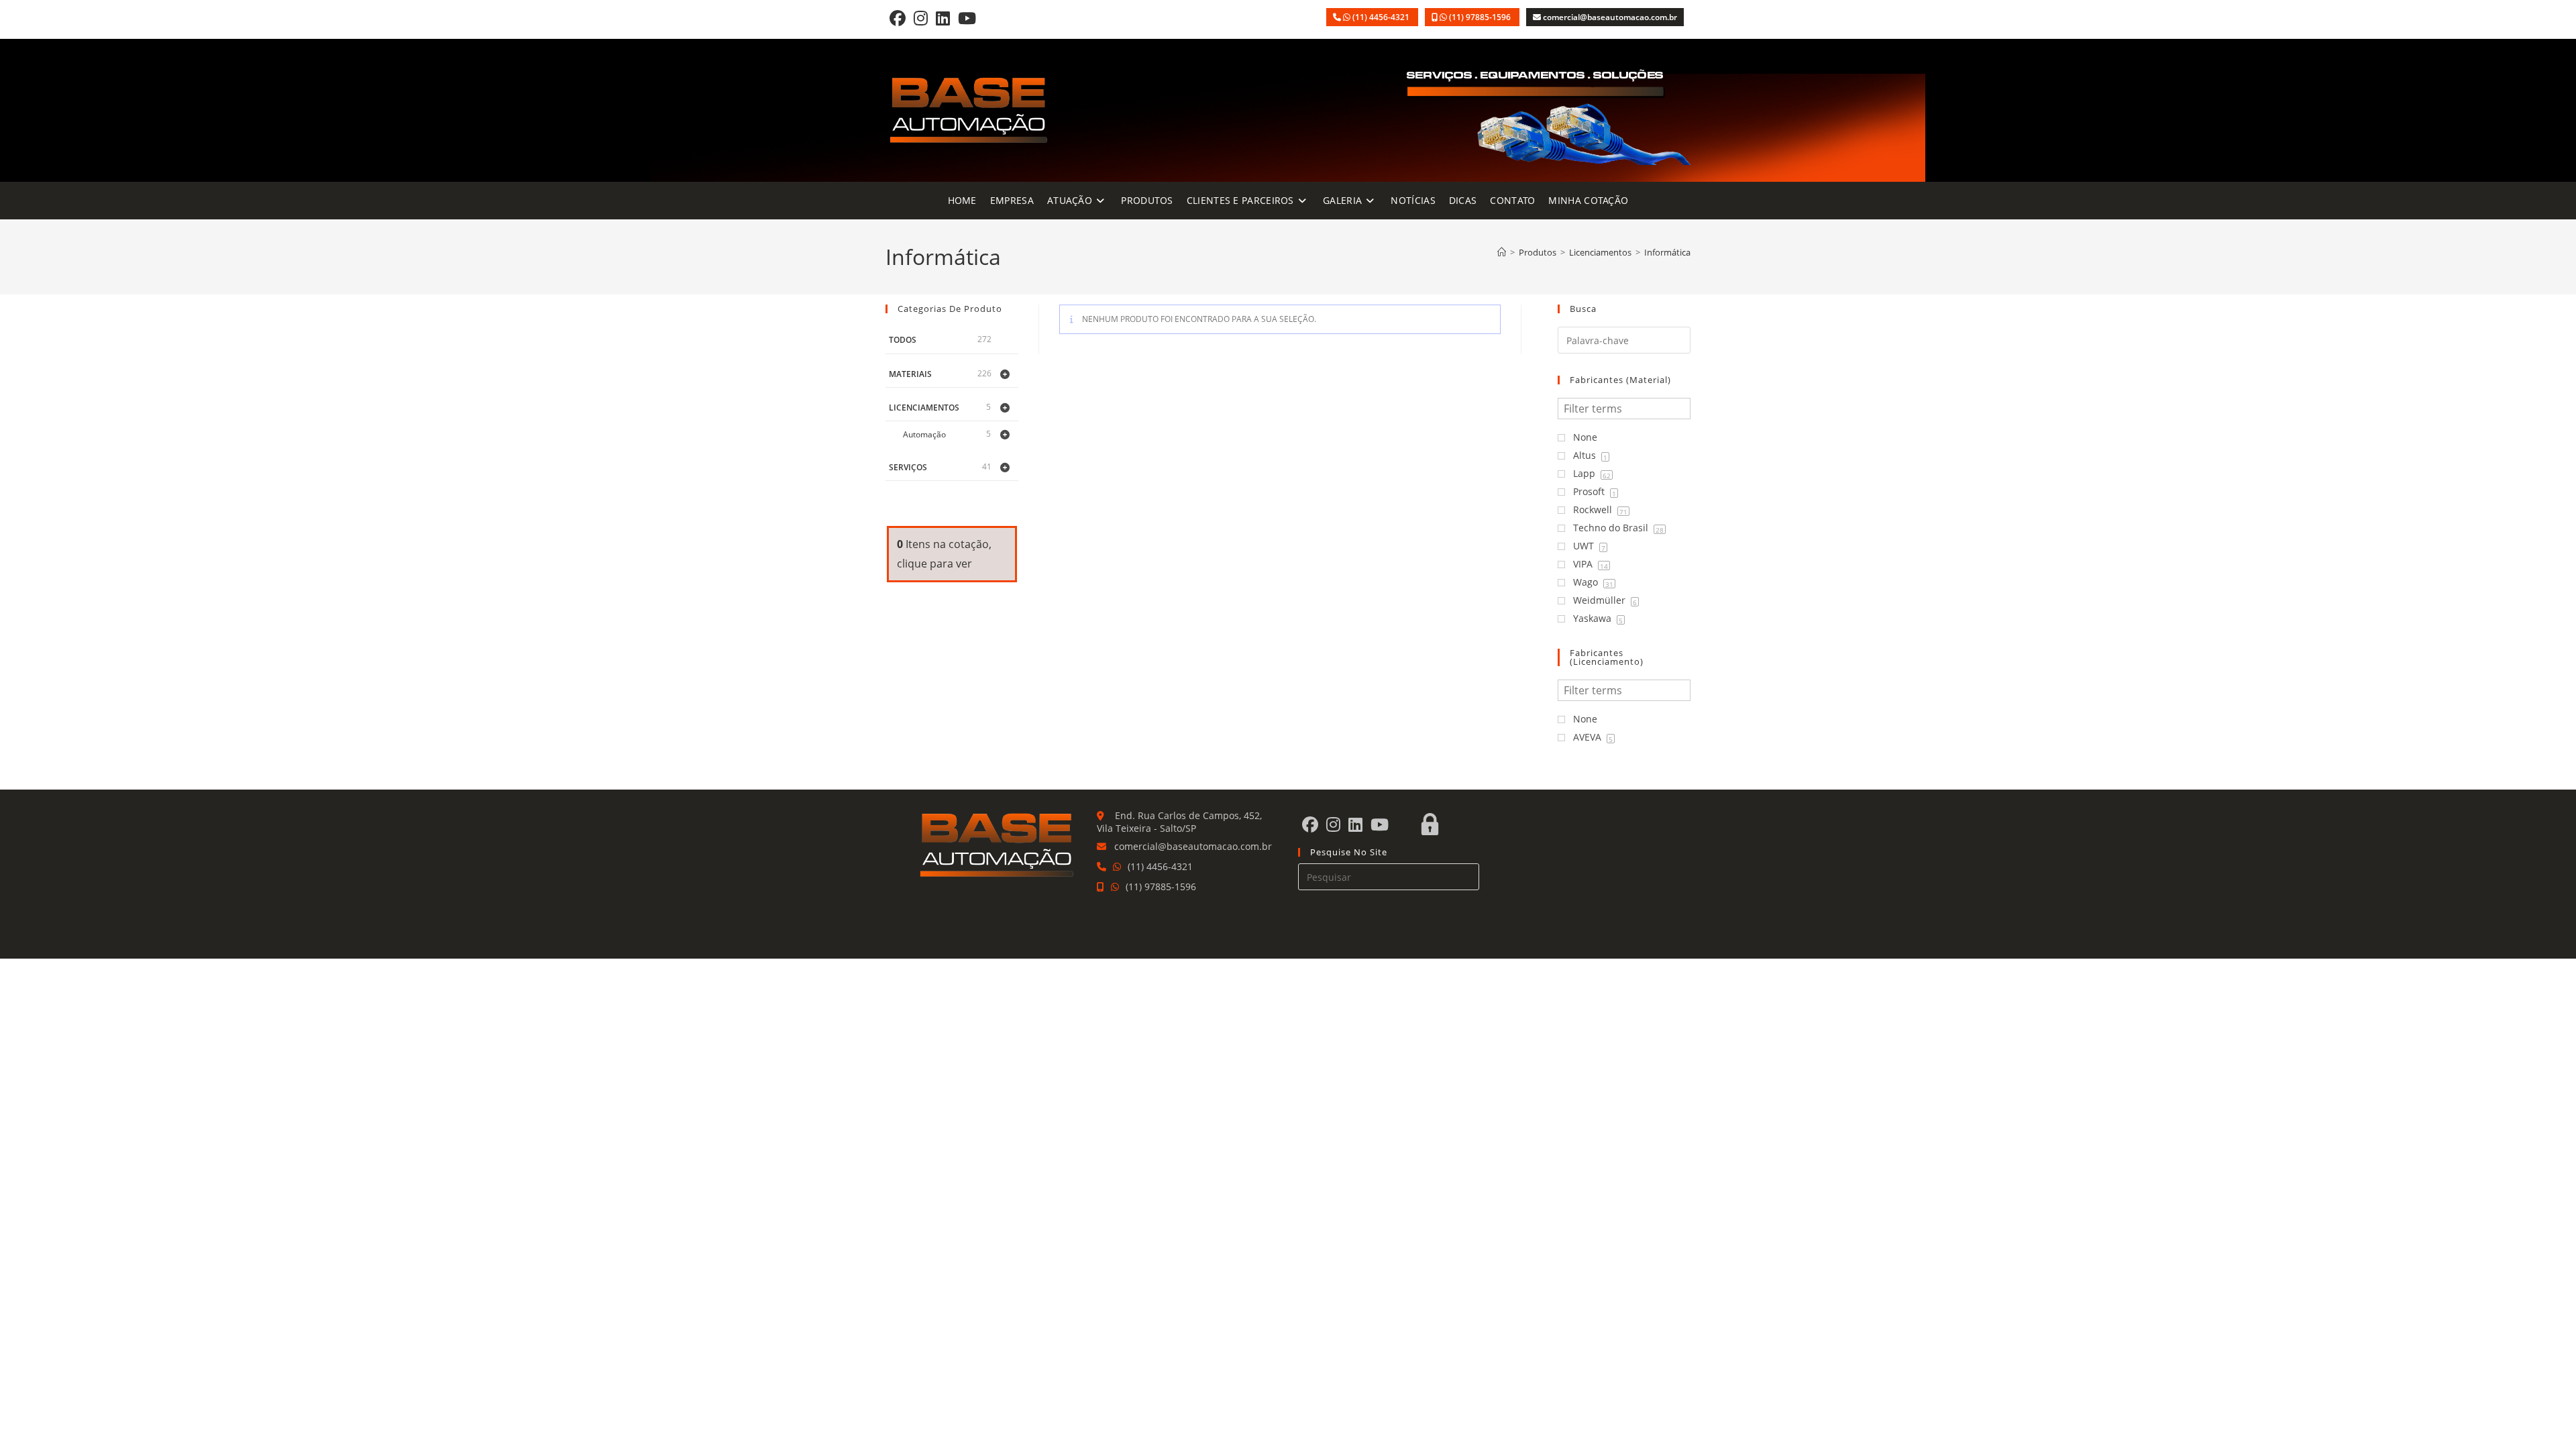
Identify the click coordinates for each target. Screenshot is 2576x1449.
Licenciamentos (924, 408)
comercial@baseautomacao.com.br (1610, 17)
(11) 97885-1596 (1481, 17)
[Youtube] (967, 18)
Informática (1667, 252)
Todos (903, 340)
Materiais (910, 374)
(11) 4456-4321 (1382, 17)
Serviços (908, 467)
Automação (924, 434)
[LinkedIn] (943, 18)
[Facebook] (898, 18)
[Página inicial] (1502, 252)
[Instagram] (921, 18)
